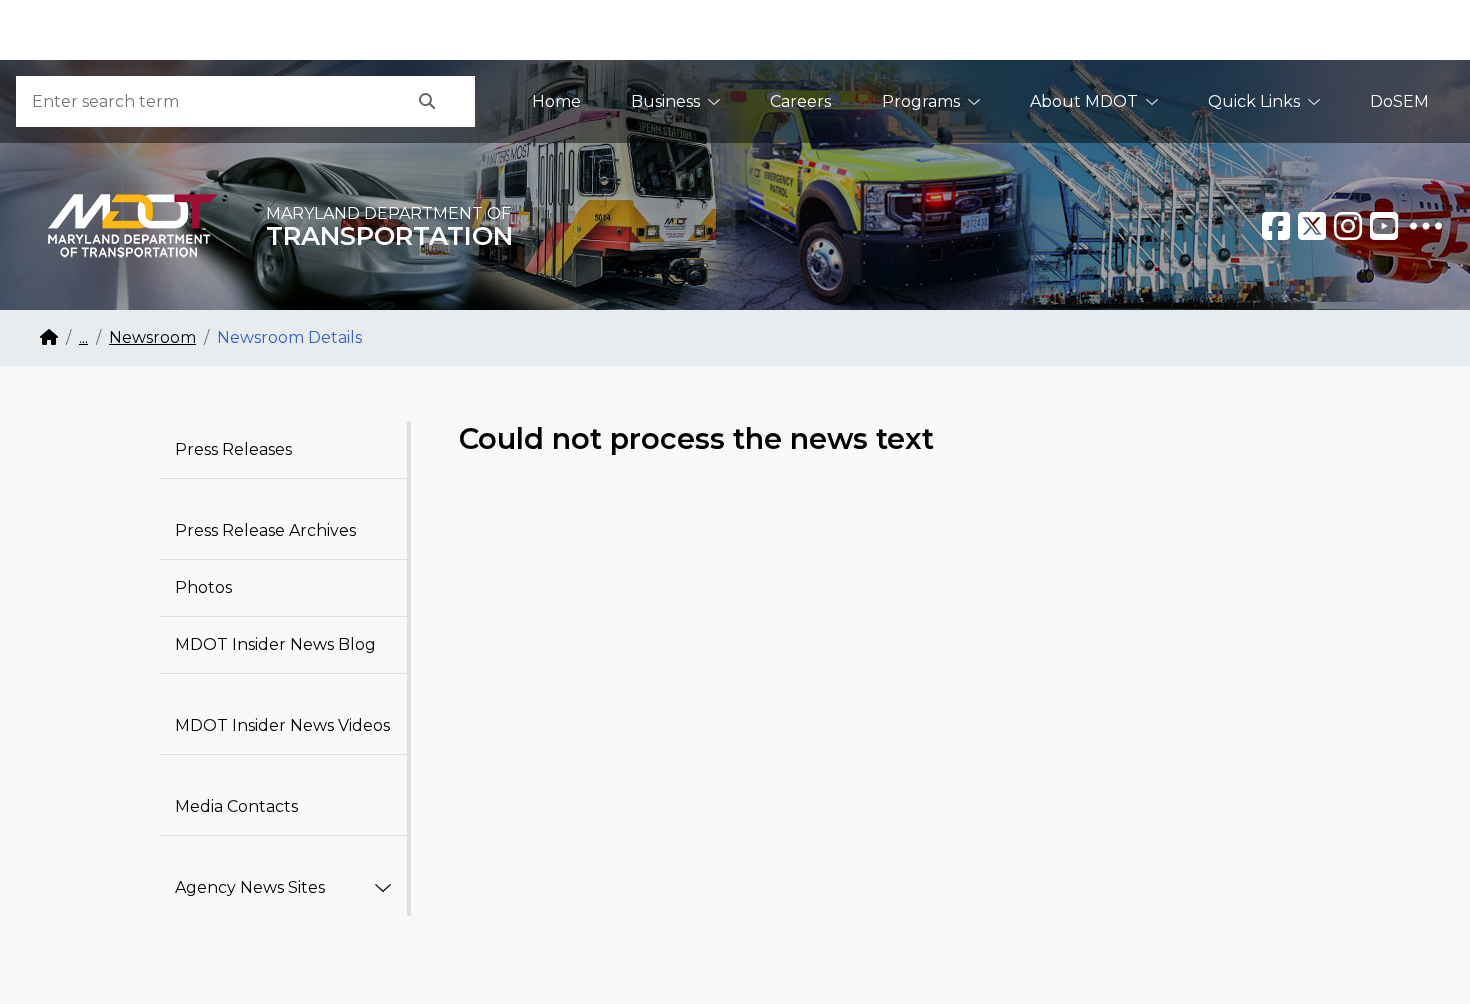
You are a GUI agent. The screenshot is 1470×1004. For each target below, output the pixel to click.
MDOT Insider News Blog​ (275, 644)
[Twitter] (1312, 226)
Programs (921, 101)
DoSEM (1399, 101)
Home (556, 101)
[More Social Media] (1426, 226)
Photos (203, 587)
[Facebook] (1276, 226)
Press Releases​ (233, 449)
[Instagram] (1348, 226)
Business (665, 101)
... (83, 337)
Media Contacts (236, 806)
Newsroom (152, 337)
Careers (800, 101)
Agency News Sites (250, 887)
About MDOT (1084, 101)
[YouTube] (1384, 226)
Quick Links (1254, 101)
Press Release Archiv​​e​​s (265, 530)
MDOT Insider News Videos (282, 725)
